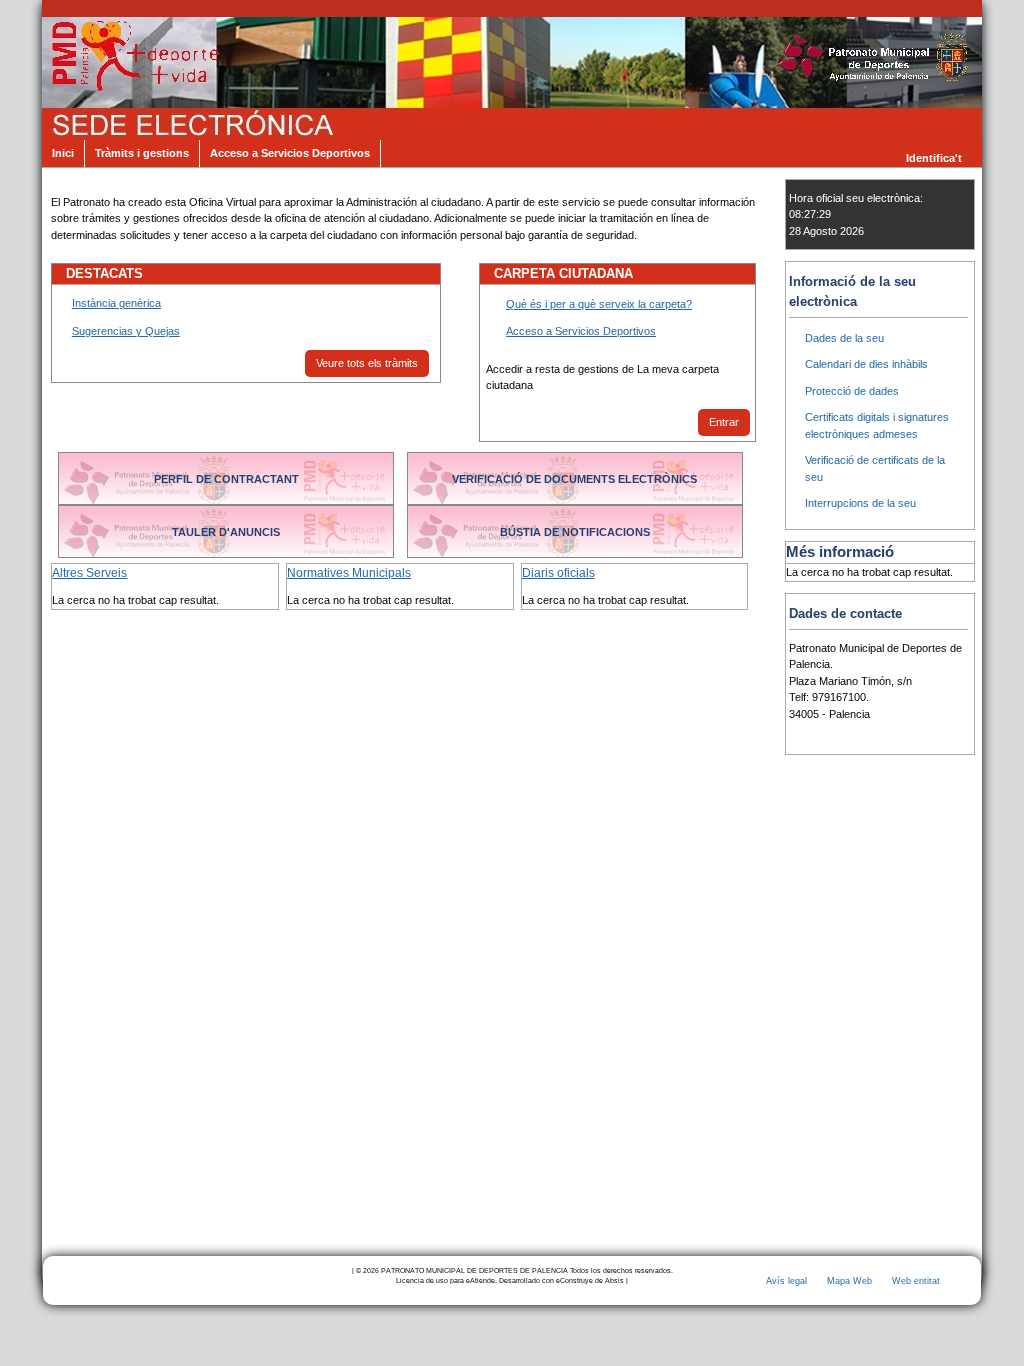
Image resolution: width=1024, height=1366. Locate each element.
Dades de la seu (844, 338)
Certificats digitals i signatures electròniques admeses (877, 425)
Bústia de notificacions (575, 532)
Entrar (724, 422)
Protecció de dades (852, 391)
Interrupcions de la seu (860, 503)
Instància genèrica (116, 303)
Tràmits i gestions (142, 153)
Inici (63, 153)
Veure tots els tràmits (367, 363)
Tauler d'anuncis (226, 532)
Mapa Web (849, 1281)
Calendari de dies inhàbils (866, 364)
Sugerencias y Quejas (126, 331)
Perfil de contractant (226, 479)
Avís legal (786, 1281)
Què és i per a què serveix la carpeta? (599, 304)
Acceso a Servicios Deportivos (290, 153)
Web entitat (916, 1281)
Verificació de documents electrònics (574, 479)
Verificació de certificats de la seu (875, 468)
